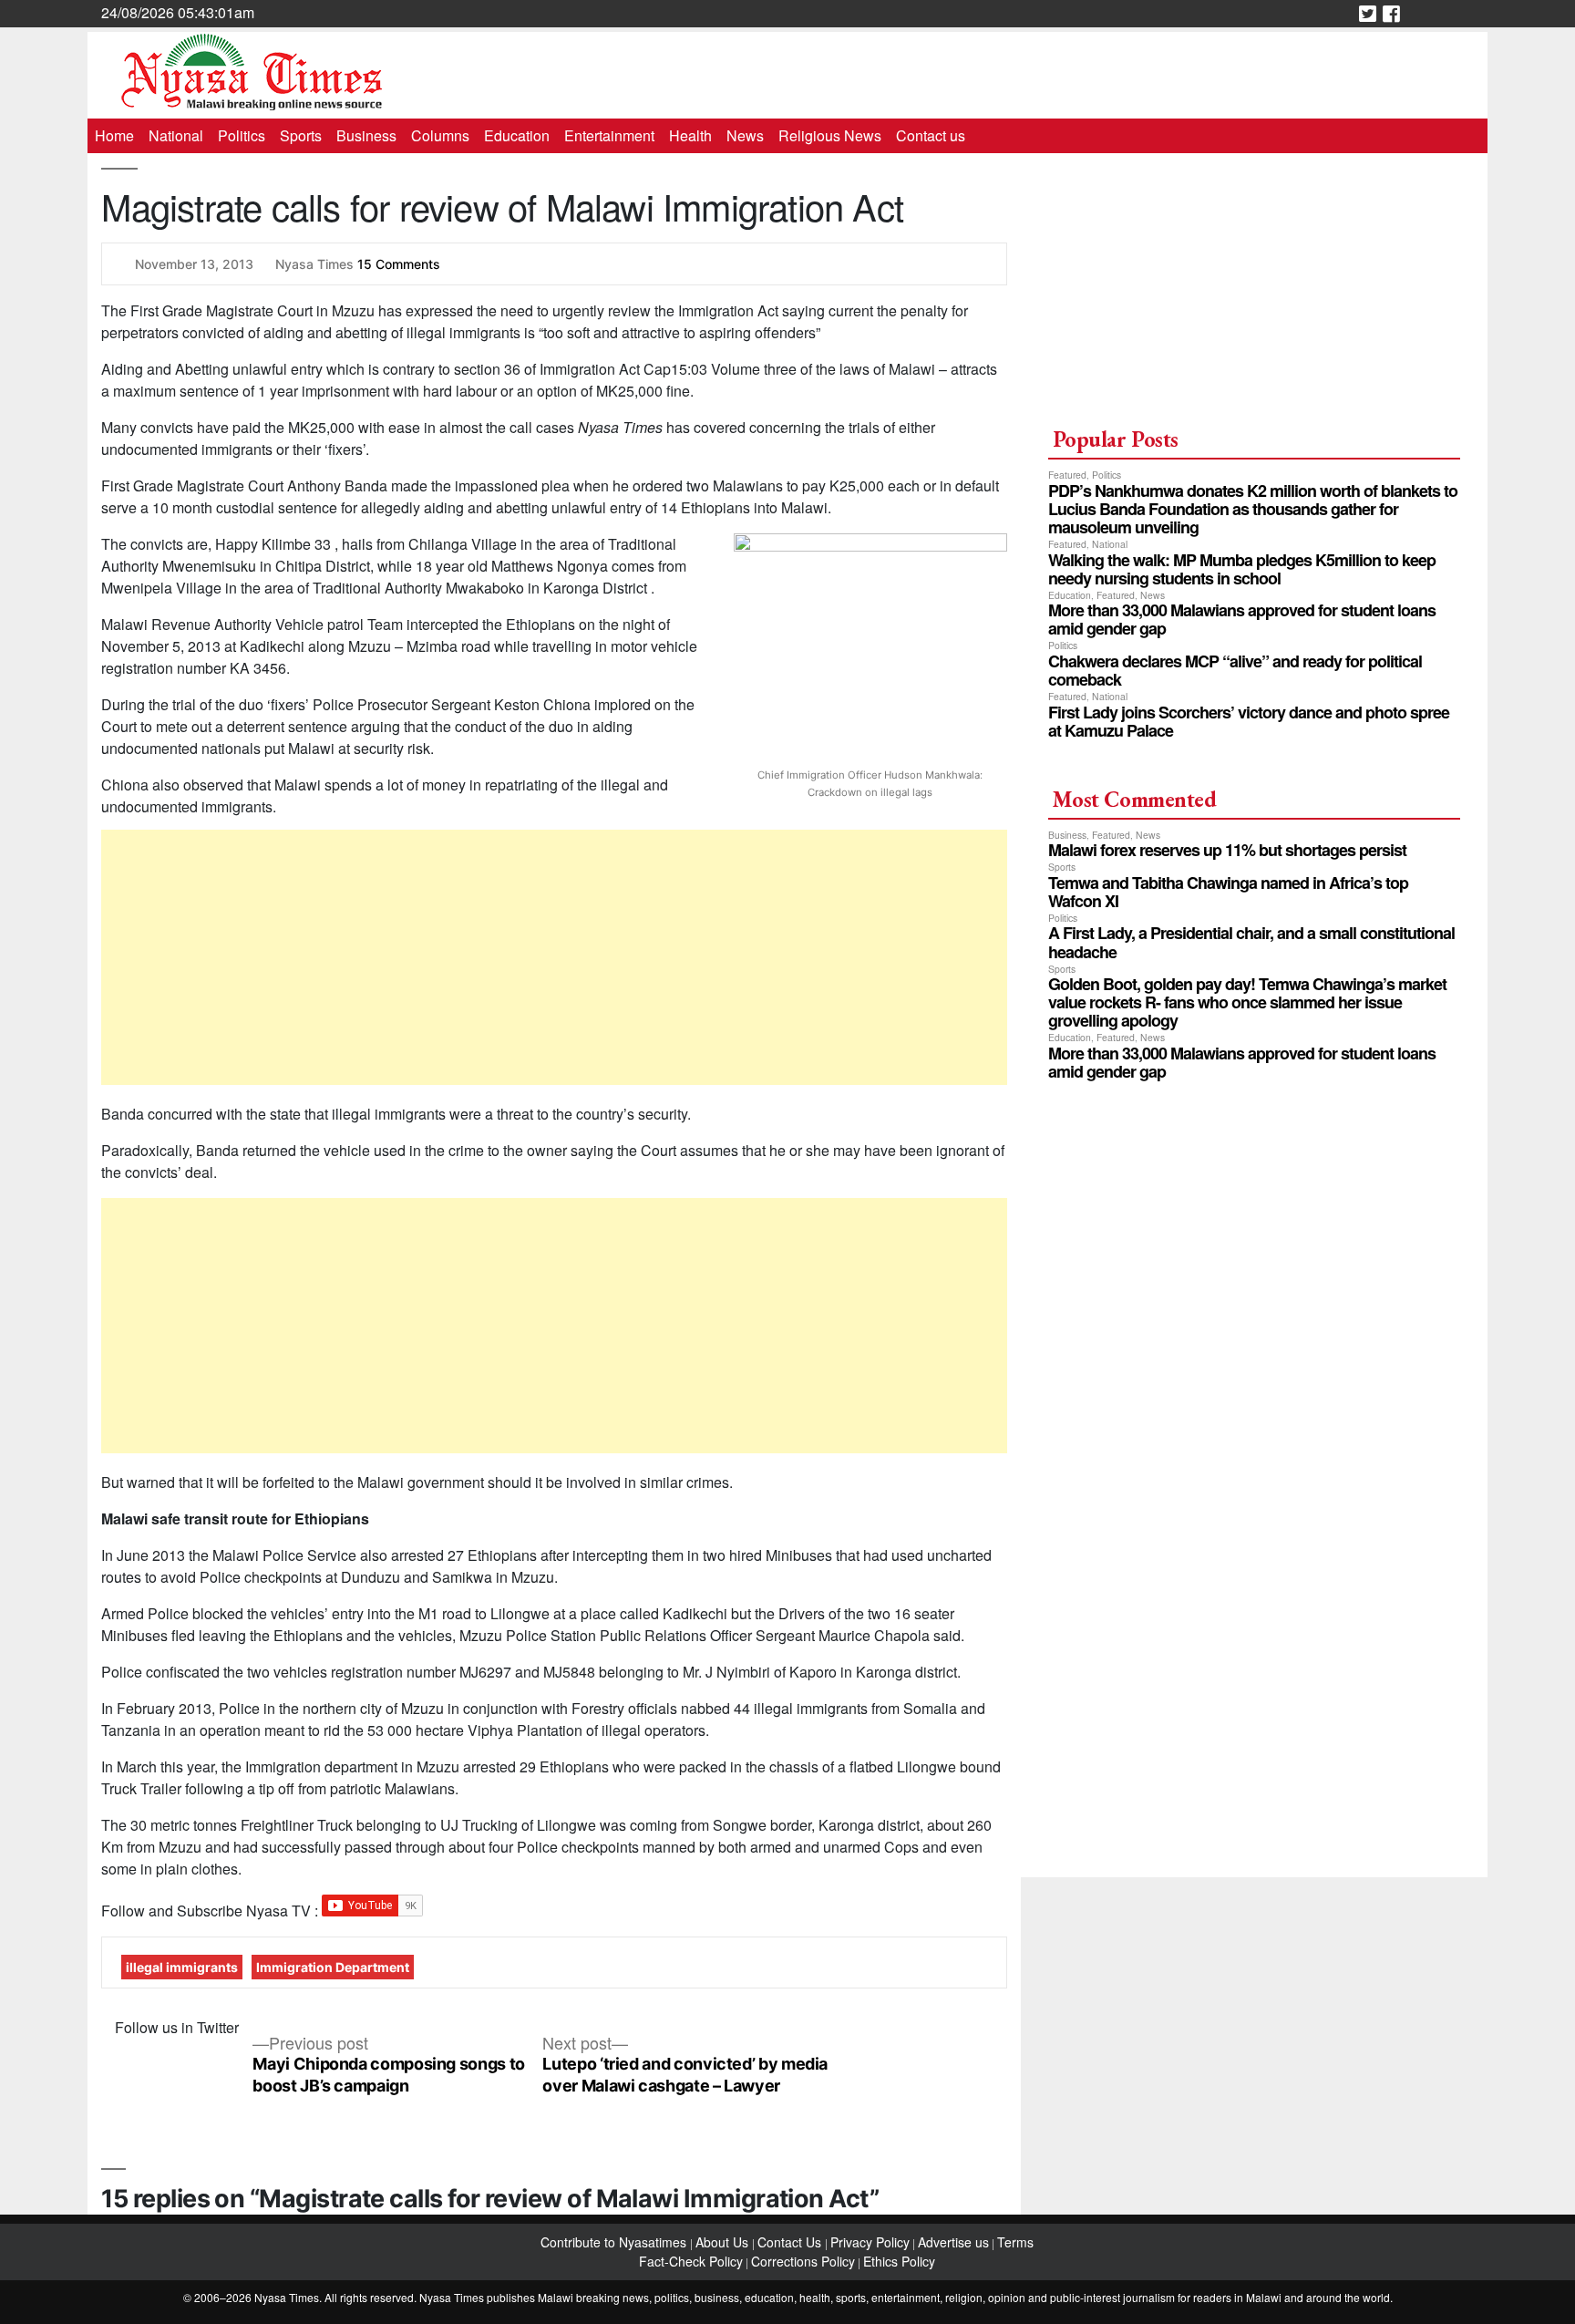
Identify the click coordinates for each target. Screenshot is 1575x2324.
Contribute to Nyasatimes (615, 2242)
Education (517, 135)
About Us (724, 2242)
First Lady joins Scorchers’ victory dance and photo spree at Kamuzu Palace (1249, 721)
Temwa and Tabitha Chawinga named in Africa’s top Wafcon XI (1228, 892)
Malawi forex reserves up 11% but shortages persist (1227, 850)
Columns (440, 135)
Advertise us (953, 2242)
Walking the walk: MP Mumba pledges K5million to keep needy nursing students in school (1242, 569)
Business (366, 135)
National (176, 135)
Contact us (931, 135)
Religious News (830, 135)
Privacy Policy (870, 2242)
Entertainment (609, 135)
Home (114, 135)
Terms (1015, 2242)
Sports (301, 135)
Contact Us (791, 2242)
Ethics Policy (899, 2261)
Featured (1067, 475)
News (745, 135)
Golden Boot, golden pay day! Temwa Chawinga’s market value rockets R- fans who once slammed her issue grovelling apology (1247, 1002)
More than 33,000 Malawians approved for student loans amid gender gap (1242, 619)
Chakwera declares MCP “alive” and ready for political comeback (1235, 670)
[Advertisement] (555, 957)
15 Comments (399, 264)
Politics (242, 135)
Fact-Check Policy (691, 2261)
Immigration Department (333, 1967)
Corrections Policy (803, 2261)
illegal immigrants (182, 1967)
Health (690, 135)
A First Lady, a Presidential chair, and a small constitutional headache (1251, 942)
